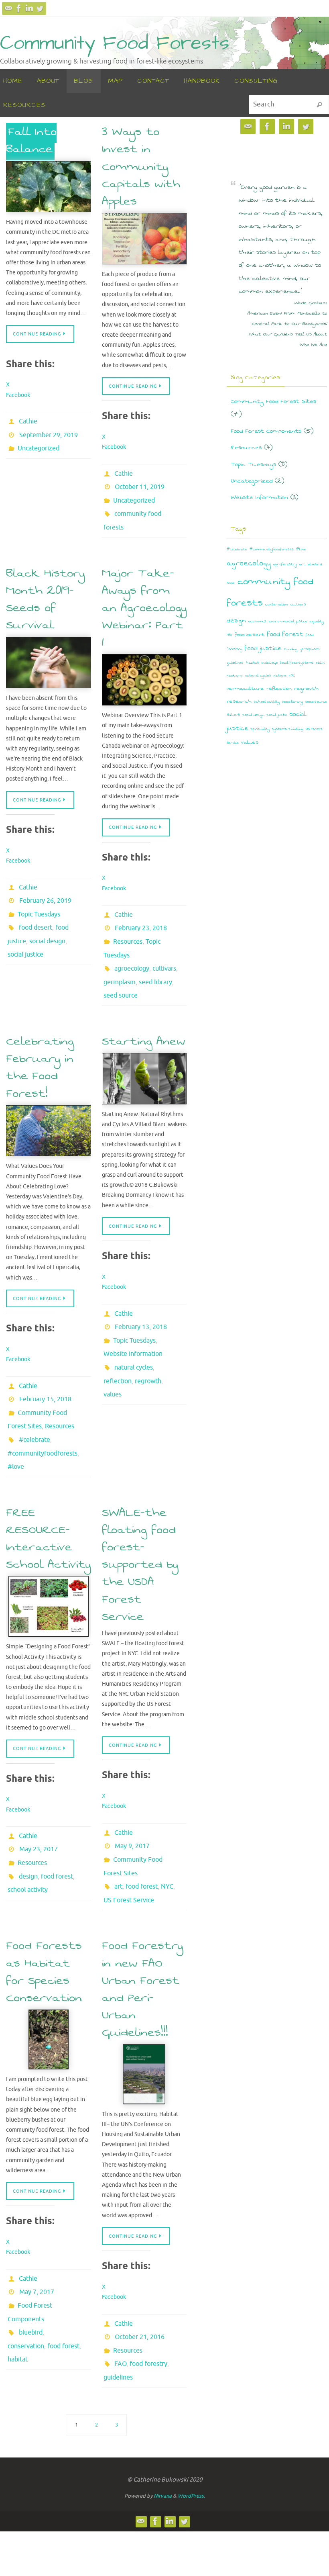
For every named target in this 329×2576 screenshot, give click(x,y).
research (239, 701)
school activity (28, 1838)
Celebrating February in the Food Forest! (40, 1040)
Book (231, 583)
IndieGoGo (270, 663)
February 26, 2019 (45, 887)
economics (257, 621)
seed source (121, 970)
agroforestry (285, 564)
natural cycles (134, 1331)
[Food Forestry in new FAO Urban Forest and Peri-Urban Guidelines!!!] (144, 2018)
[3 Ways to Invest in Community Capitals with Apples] (144, 239)
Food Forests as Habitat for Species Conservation (44, 1916)
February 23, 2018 (141, 914)
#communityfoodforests (43, 1414)
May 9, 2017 (132, 1801)
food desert (36, 909)
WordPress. (191, 2428)
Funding (291, 649)
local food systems (297, 663)
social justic (277, 715)
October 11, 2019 (140, 484)
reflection (118, 1342)
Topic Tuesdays (39, 898)
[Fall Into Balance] (49, 187)
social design (47, 920)
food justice (263, 648)
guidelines (118, 2312)
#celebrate (35, 1403)
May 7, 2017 (37, 2233)
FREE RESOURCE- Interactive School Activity (48, 1496)
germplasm (120, 959)
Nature (280, 676)
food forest (57, 1826)
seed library (155, 959)
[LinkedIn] (29, 8)
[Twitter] (40, 8)
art (118, 1834)
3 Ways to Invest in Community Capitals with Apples (141, 166)
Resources (128, 925)
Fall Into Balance (31, 140)
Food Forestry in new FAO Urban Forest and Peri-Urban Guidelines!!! (142, 1933)
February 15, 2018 (45, 1369)
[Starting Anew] (144, 1052)
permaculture (245, 688)
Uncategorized (39, 443)
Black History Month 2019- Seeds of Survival (45, 588)
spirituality (260, 729)
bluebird (31, 2267)
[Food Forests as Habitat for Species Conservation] (49, 1983)
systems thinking (288, 729)
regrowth (148, 1342)
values (113, 1353)
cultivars (164, 948)
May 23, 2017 (39, 1804)
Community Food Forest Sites (273, 401)
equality (317, 621)
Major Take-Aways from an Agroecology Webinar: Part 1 (144, 597)
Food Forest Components (266, 431)
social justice (25, 932)
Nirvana (163, 2428)
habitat (18, 2289)
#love (16, 1425)
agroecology (132, 948)
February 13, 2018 (141, 1297)
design (28, 1826)
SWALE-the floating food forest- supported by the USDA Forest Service (140, 1521)
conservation (26, 2278)
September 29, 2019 (49, 432)
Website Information (133, 1320)
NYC (167, 1834)
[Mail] (8, 8)
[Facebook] (19, 8)
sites (234, 715)
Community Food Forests (115, 44)
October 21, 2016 (140, 2278)
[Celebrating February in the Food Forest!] (49, 1104)
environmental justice (288, 621)
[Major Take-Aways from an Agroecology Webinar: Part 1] (144, 669)
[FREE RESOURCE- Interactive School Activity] (49, 1564)
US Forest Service (129, 1846)
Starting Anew (144, 1014)
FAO (120, 2300)
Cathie (28, 421)
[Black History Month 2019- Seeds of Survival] (49, 651)
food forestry (148, 2300)
